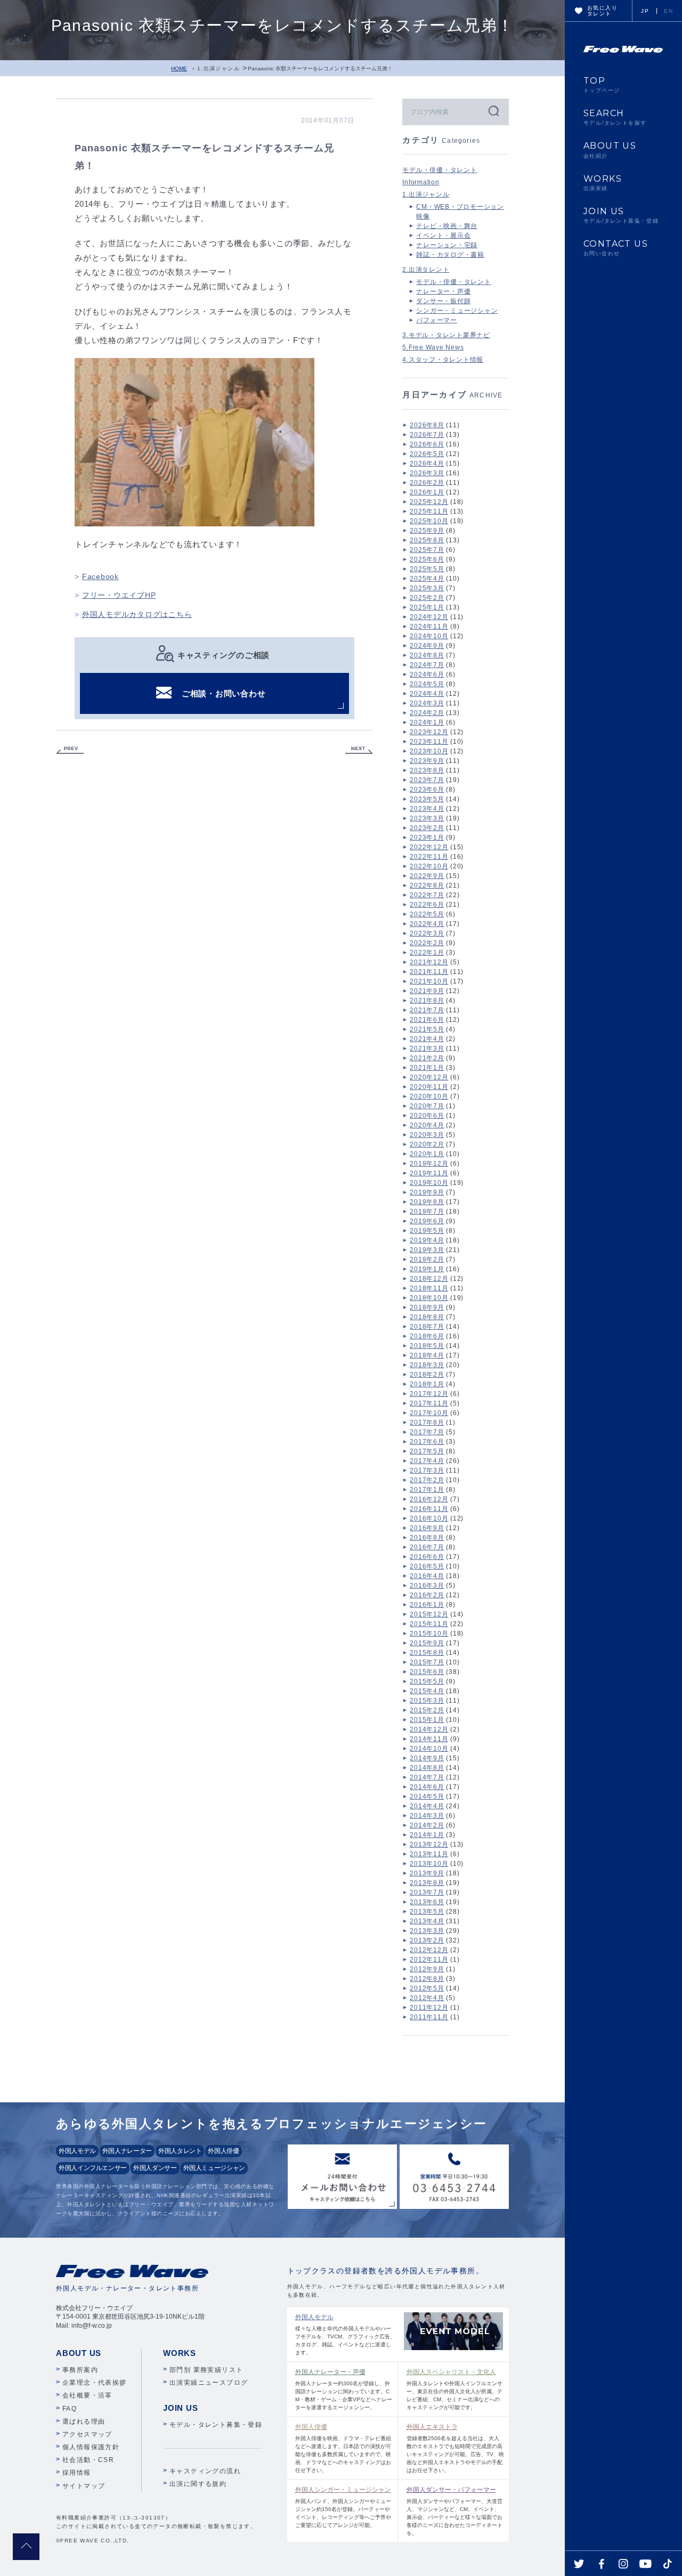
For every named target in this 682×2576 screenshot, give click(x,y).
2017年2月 (427, 1480)
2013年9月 (427, 1873)
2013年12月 (429, 1844)
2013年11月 (429, 1854)
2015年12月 (429, 1614)
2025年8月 (427, 540)
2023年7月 (427, 780)
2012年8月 (427, 1979)
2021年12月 (429, 962)
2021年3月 (427, 1049)
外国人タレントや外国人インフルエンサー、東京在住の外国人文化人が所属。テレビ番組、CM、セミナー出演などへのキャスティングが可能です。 (454, 2389)
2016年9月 (427, 1528)
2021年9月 (427, 991)
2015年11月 (429, 1624)
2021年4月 (427, 1039)
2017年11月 (429, 1403)
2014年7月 (427, 1777)
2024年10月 (429, 636)
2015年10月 (429, 1634)
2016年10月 (429, 1518)
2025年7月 (427, 550)
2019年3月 (427, 1250)
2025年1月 (427, 607)
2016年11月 (429, 1509)
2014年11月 (429, 1739)
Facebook (100, 576)
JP (645, 11)
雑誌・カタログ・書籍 (450, 255)
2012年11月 (429, 1960)
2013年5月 (427, 1912)
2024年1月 (427, 722)
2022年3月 (427, 933)
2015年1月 (427, 1720)
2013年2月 (427, 1940)
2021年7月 (427, 1010)
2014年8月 (427, 1768)
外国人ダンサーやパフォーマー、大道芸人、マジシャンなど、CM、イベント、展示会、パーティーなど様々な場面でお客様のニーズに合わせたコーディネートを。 (454, 2511)
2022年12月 (429, 847)
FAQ (70, 2409)
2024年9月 (427, 646)
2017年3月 (427, 1470)
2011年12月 (429, 2008)
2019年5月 (427, 1231)
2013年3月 (427, 1931)
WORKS (603, 183)
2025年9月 (427, 531)
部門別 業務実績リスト (206, 2370)
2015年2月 (427, 1710)
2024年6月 (427, 675)
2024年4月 (427, 694)
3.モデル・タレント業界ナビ (446, 335)
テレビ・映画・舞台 (447, 226)
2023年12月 (429, 732)
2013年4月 (427, 1921)
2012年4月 (427, 1998)
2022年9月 (427, 876)
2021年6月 (427, 1020)
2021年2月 (427, 1058)
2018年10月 (429, 1298)
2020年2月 (427, 1144)
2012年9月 (427, 1969)
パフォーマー (437, 320)
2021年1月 (427, 1068)
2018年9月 (427, 1307)
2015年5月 (427, 1681)
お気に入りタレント (602, 11)
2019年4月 (427, 1240)
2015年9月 (427, 1643)
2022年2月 (427, 943)
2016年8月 (427, 1538)
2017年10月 (429, 1413)
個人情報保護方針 (91, 2447)
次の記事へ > (359, 750)
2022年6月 (427, 905)
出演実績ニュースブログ (209, 2383)
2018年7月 (427, 1327)
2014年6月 (427, 1787)
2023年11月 (429, 742)
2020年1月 (427, 1154)
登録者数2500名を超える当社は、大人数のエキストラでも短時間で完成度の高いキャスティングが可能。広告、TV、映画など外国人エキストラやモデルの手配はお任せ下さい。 (455, 2448)
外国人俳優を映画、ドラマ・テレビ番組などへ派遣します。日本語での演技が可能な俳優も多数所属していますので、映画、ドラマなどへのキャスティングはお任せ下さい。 (343, 2448)
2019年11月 (429, 1173)
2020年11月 (429, 1087)
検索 (493, 111)
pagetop (26, 2547)
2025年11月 (429, 511)
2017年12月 (429, 1394)
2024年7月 (427, 665)
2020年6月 (427, 1116)
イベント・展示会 (443, 235)
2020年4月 (427, 1125)
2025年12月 (429, 502)
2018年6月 (427, 1336)
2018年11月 (429, 1288)
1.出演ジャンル (218, 68)
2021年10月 (429, 981)
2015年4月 (427, 1691)
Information (421, 182)
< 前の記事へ (70, 750)
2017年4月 (427, 1461)
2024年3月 (427, 703)
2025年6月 (427, 559)
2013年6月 (427, 1902)
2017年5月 (427, 1451)
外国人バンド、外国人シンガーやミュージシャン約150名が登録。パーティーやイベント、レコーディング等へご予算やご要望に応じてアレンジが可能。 (343, 2507)
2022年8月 (427, 885)
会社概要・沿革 (87, 2395)
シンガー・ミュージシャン (457, 311)
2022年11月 (429, 857)
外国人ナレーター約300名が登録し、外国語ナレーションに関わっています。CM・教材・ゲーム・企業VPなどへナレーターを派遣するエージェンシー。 (344, 2389)
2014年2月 (427, 1825)
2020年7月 (427, 1106)
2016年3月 (427, 1586)
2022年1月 (427, 953)
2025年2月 (427, 598)
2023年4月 (427, 809)
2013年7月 (427, 1892)
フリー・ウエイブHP (119, 595)
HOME (179, 68)
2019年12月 (429, 1164)
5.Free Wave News (433, 347)
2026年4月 (427, 464)
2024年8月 (427, 655)
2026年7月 (427, 435)
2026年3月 (427, 473)
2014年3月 (427, 1816)
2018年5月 (427, 1346)
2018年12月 (429, 1279)
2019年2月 (427, 1259)
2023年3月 (427, 818)
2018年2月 (427, 1375)
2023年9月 (427, 761)
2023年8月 (427, 770)
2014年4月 (427, 1806)
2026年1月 (427, 492)
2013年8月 (427, 1883)
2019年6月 (427, 1221)
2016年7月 (427, 1547)
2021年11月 (429, 972)
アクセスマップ (87, 2434)
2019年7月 (427, 1212)
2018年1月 (427, 1384)
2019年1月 (427, 1269)
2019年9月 (427, 1192)
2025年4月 (427, 579)
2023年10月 (429, 751)
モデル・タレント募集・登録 (216, 2425)
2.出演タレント (426, 270)
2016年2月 (427, 1595)
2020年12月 (429, 1077)
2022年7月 (427, 895)
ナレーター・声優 (443, 291)
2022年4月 (427, 924)
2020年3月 (427, 1135)
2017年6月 (427, 1442)
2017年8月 (427, 1423)
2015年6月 (427, 1672)
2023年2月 (427, 828)
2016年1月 (427, 1605)
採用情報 (77, 2473)
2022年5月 (427, 914)
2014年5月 (427, 1797)
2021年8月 (427, 1001)
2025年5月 (427, 569)
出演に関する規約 (198, 2484)
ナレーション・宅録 (447, 245)
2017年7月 (427, 1432)
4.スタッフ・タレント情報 (443, 360)
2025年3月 (427, 588)
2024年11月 (429, 627)
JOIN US (621, 215)
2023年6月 (427, 790)
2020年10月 (429, 1096)
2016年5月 (427, 1566)
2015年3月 (427, 1701)
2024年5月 (427, 684)
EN (668, 11)
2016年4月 (427, 1576)
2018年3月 (427, 1365)
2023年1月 (427, 838)
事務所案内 (80, 2370)
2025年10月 (429, 521)
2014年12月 (429, 1729)
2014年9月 (427, 1758)
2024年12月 (429, 617)
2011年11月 (429, 2017)
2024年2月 (427, 713)
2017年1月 (427, 1490)
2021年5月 (427, 1029)
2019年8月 (427, 1202)
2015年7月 (427, 1662)
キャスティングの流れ (205, 2471)
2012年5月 (427, 1988)
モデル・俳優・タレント (440, 170)
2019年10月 (429, 1183)
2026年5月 (427, 454)
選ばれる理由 (84, 2421)
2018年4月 (427, 1355)
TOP (602, 85)
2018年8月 (427, 1317)
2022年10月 (429, 866)
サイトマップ (84, 2486)
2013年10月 (429, 1864)
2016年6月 (427, 1557)
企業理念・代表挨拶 (95, 2383)
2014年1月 (427, 1835)
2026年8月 (427, 425)
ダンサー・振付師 (443, 301)
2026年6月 (427, 444)
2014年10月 (429, 1749)
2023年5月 (427, 799)
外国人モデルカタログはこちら (137, 614)
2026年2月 (427, 483)
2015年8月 (427, 1653)
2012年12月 (429, 1950)
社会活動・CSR (88, 2460)
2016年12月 (429, 1499)
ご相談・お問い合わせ (224, 693)
